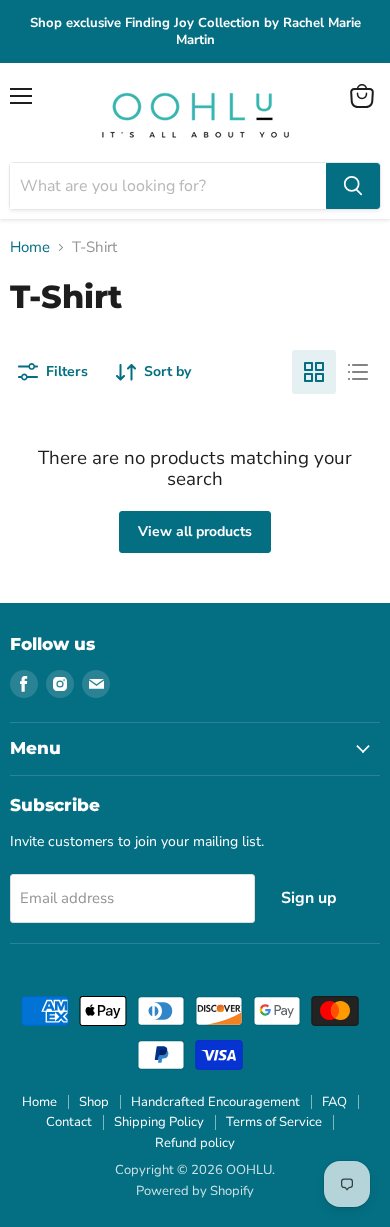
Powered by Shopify (195, 1191)
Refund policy (195, 1143)
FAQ (334, 1102)
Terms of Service (274, 1122)
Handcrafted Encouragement (215, 1102)
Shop (94, 1102)
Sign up (309, 898)
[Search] (353, 186)
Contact (69, 1122)
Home (30, 247)
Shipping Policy (159, 1122)
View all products (195, 531)
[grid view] (314, 372)
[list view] (358, 372)
